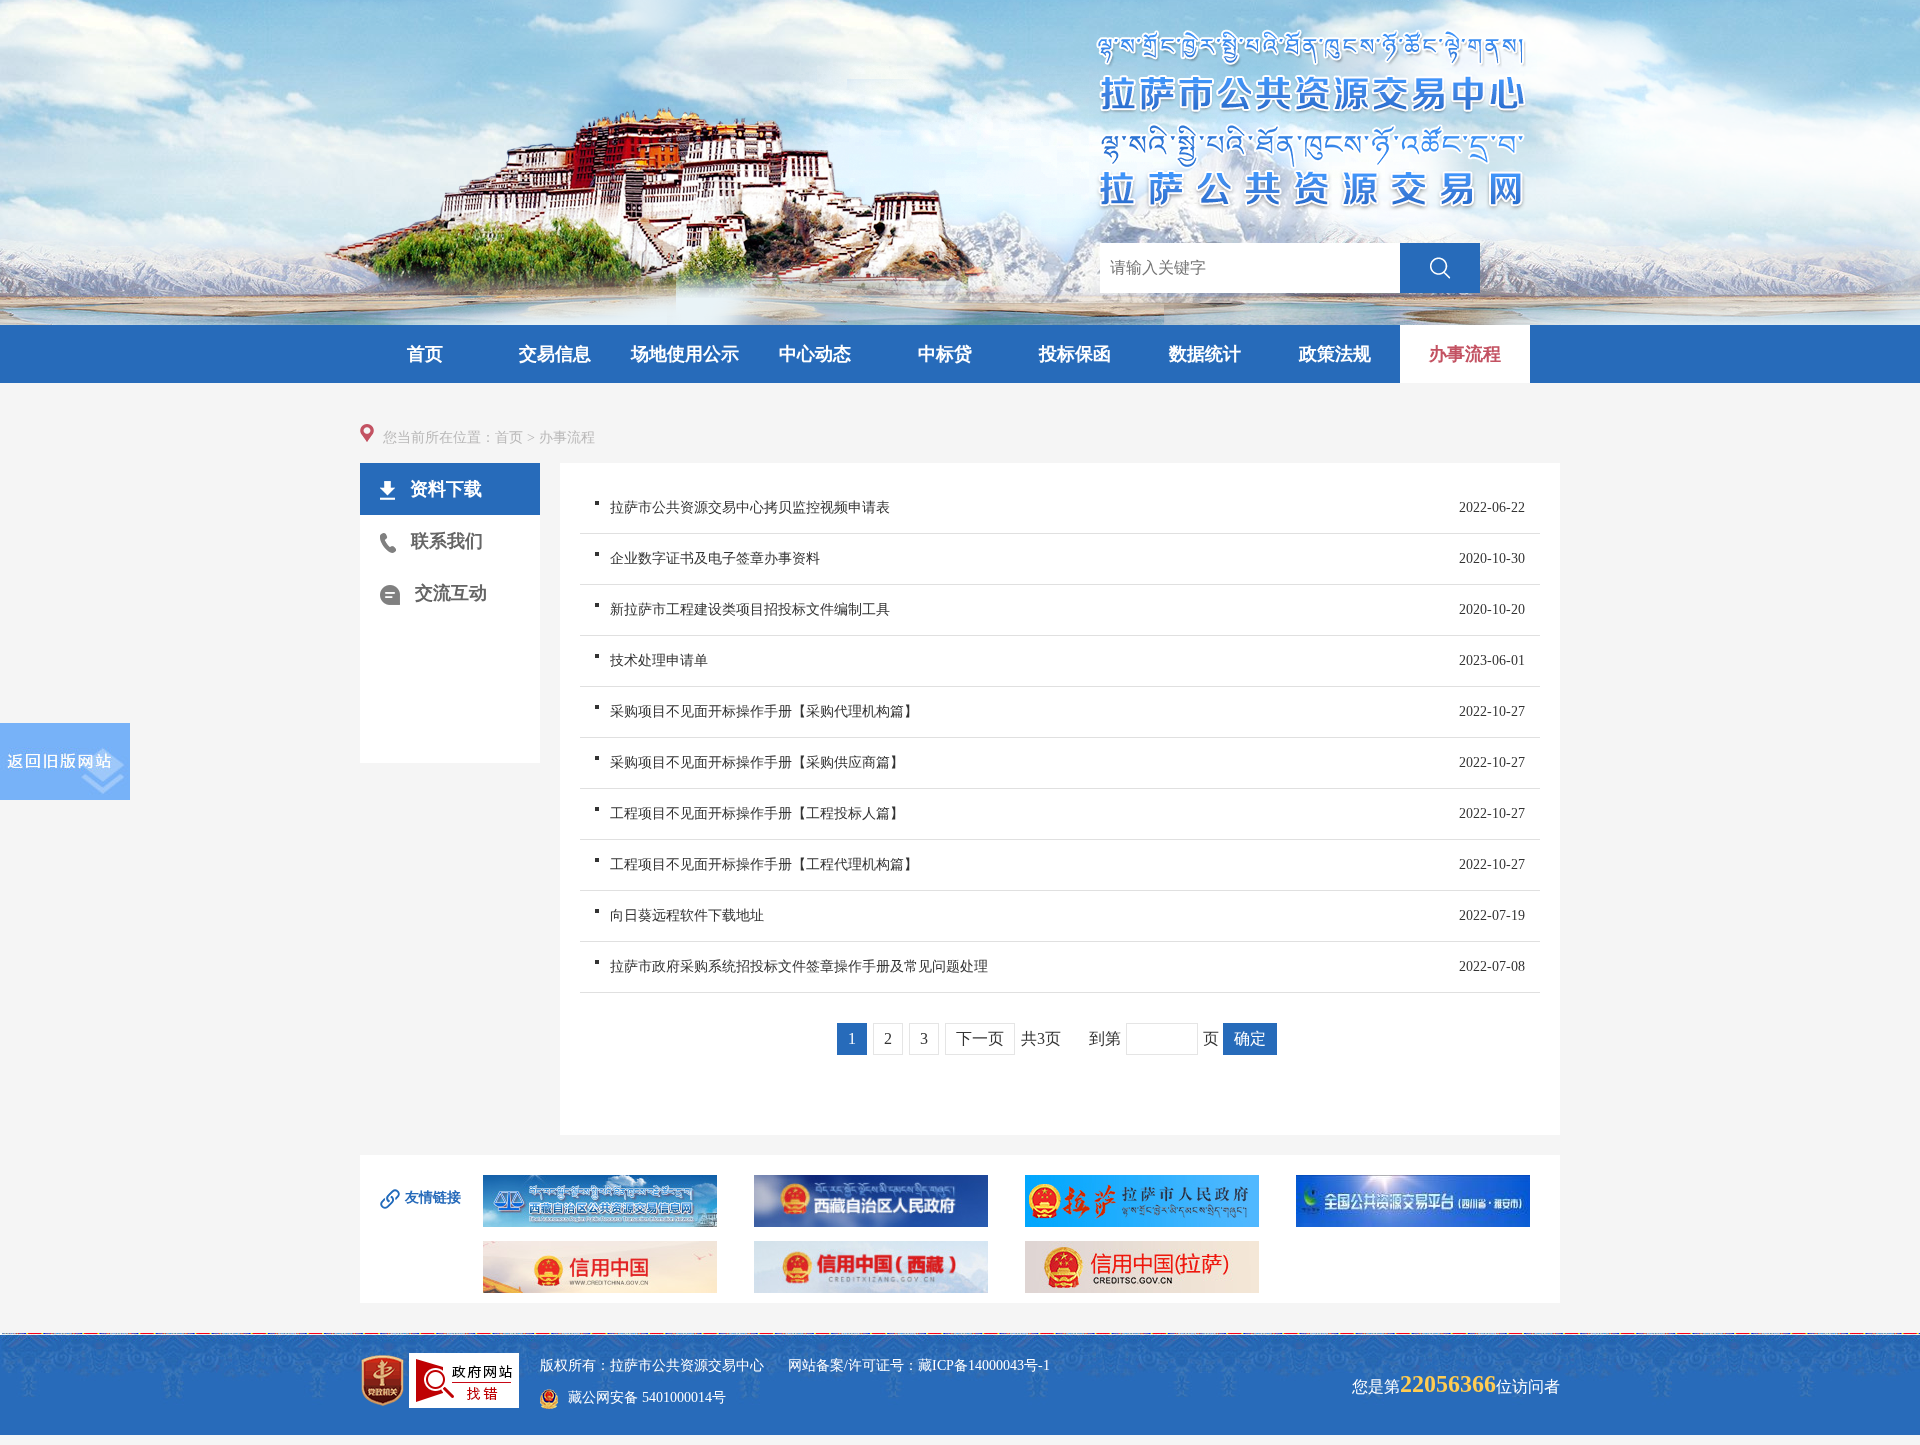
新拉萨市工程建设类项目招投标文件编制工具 (750, 609)
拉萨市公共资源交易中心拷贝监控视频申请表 (750, 507)
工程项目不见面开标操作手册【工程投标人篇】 (757, 813)
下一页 (980, 1038)
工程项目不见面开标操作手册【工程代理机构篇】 (764, 864)
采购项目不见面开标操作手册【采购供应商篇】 (757, 762)
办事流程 (1465, 354)
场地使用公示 (685, 354)
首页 (425, 354)
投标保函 (1075, 354)
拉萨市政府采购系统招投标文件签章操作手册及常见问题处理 (799, 966)
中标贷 (945, 354)
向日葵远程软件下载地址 (687, 915)
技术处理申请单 (659, 660)
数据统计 (1205, 354)
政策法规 (1335, 354)
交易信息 (555, 354)
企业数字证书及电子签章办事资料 (715, 558)
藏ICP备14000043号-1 (984, 1365)
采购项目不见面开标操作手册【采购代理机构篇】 (764, 711)
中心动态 (815, 354)
